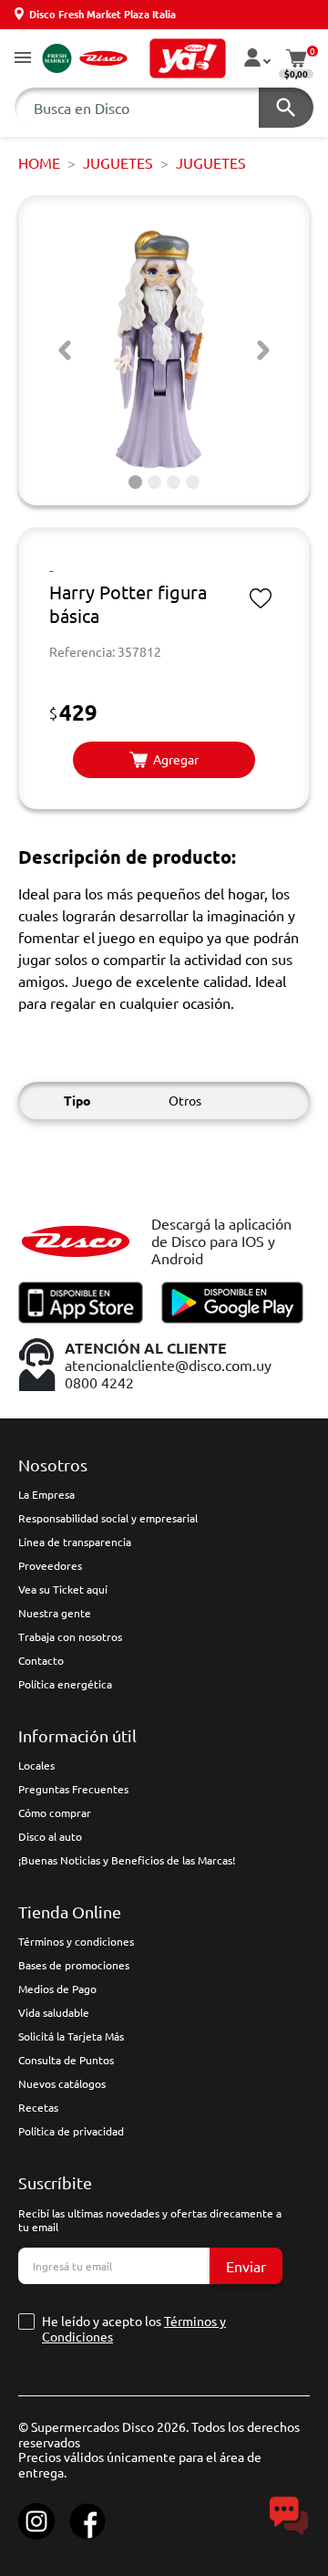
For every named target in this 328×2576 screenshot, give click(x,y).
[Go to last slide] (65, 350)
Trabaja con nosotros (70, 1636)
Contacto (41, 1660)
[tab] (135, 482)
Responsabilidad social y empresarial (108, 1518)
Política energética (65, 1684)
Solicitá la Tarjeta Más (71, 2036)
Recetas (38, 2107)
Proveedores (50, 1565)
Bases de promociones (74, 1965)
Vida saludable (54, 2012)
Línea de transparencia (75, 1542)
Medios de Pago (57, 1989)
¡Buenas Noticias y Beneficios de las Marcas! (127, 1860)
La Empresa (46, 1494)
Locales (36, 1765)
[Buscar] (286, 108)
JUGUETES (118, 162)
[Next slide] (263, 350)
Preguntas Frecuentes (73, 1789)
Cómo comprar (55, 1813)
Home (39, 162)
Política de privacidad (71, 2131)
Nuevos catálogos (62, 2083)
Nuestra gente (55, 1613)
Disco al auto (50, 1836)
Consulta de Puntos (66, 2060)
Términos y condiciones (76, 1941)
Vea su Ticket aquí (63, 1589)
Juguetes (211, 162)
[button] (23, 59)
